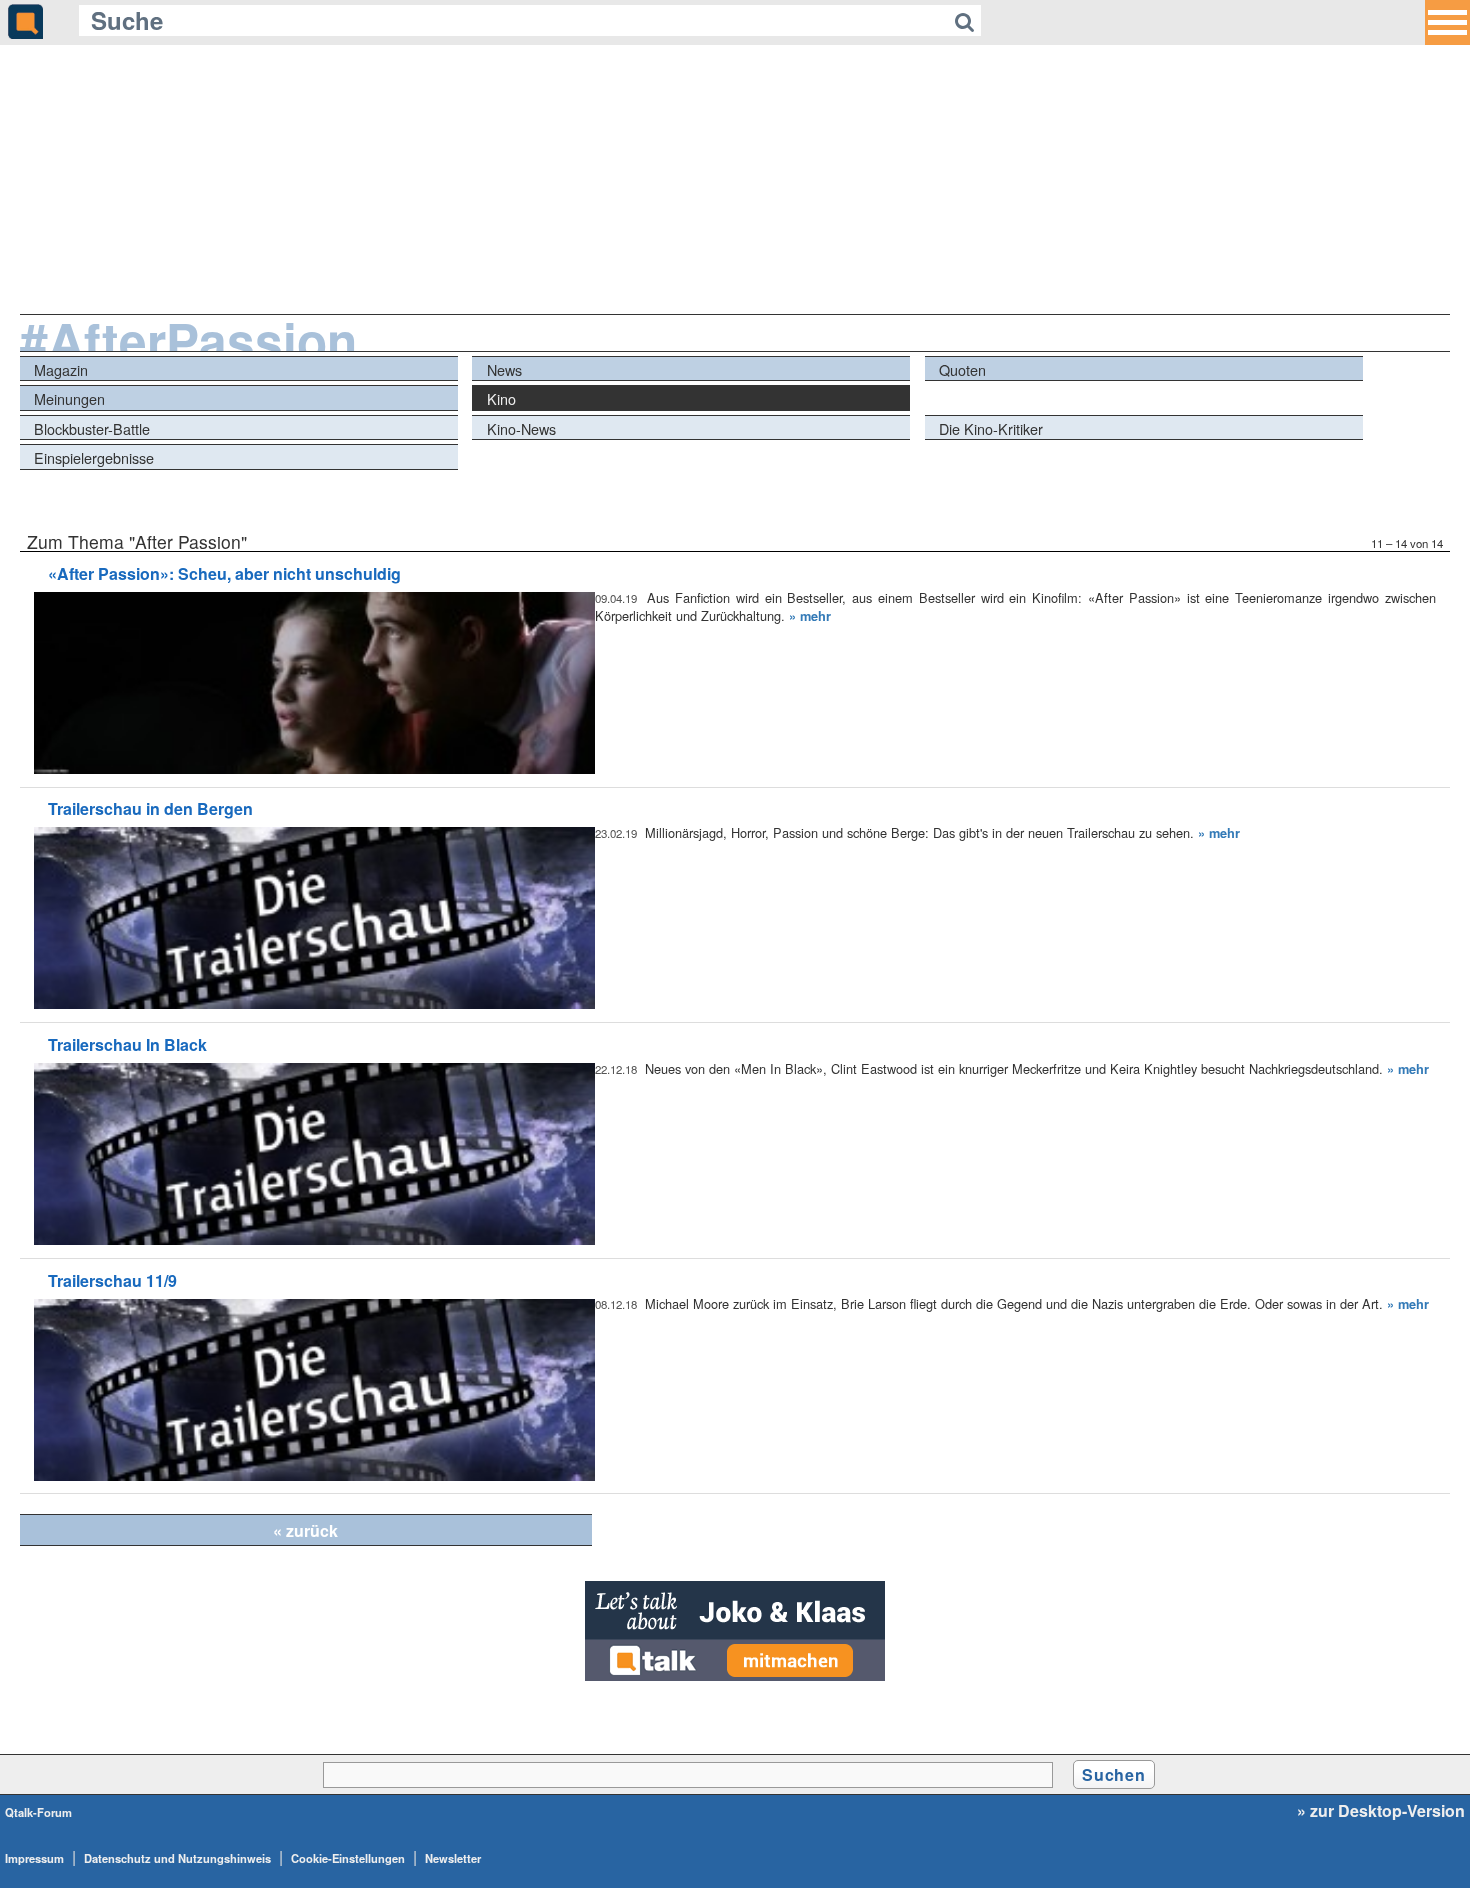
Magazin (61, 369)
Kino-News (521, 428)
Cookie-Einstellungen (348, 1858)
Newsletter (453, 1858)
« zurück (305, 1530)
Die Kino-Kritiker (991, 428)
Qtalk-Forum (38, 1812)
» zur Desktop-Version (1381, 1811)
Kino (501, 398)
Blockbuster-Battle (92, 428)
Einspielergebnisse (94, 457)
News (504, 369)
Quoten (962, 369)
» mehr (810, 616)
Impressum (34, 1858)
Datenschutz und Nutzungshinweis (177, 1858)
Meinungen (69, 398)
